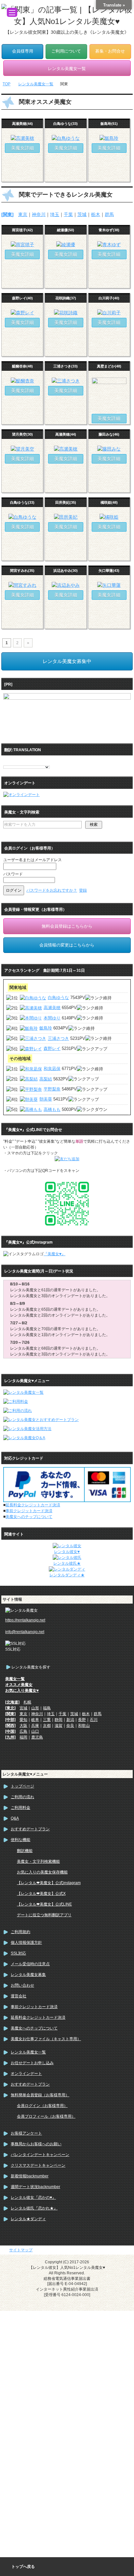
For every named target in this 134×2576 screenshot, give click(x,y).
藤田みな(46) (109, 434)
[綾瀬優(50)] (66, 245)
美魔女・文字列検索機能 (38, 1861)
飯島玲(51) (109, 124)
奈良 (70, 1726)
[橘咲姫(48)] (109, 517)
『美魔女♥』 (54, 1254)
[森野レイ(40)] (22, 313)
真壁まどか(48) (109, 366)
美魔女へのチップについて (29, 1517)
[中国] (10, 1731)
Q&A (15, 1818)
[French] (26, 761)
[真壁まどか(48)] (109, 409)
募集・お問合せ (110, 51)
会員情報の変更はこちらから (67, 945)
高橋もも (52, 1109)
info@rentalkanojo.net (25, 1632)
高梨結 (46, 1079)
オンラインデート (26, 2074)
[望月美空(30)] (22, 449)
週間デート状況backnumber (35, 2187)
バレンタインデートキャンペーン (40, 2155)
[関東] (7, 214)
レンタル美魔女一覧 (28, 2052)
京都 (47, 1726)
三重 (47, 1720)
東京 (23, 214)
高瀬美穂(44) (22, 124)
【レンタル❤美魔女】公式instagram (49, 1883)
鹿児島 (37, 1737)
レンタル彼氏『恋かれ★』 (34, 2208)
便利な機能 (20, 1840)
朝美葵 (46, 1099)
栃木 (96, 214)
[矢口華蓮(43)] (109, 585)
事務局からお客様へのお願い (36, 2144)
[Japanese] (39, 761)
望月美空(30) (22, 434)
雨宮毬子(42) (22, 230)
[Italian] (32, 761)
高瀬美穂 (52, 1008)
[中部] (10, 1720)
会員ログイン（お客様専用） (42, 2106)
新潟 (70, 1720)
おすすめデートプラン (30, 1829)
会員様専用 (23, 51)
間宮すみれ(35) (22, 571)
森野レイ (52, 1048)
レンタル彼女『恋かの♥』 (33, 2197)
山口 (35, 1731)
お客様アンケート (26, 2133)
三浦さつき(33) (66, 366)
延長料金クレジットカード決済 (33, 1505)
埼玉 (55, 214)
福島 (47, 1708)
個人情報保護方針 (26, 1943)
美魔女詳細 (22, 148)
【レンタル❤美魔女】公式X (41, 1894)
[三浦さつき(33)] (66, 381)
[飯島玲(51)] (109, 138)
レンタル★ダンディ (28, 2219)
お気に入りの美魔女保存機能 (42, 1872)
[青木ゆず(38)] (109, 245)
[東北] (10, 1708)
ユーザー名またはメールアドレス (33, 860)
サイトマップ (21, 2250)
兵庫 (35, 1726)
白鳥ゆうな (58, 998)
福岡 (23, 1737)
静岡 (59, 1720)
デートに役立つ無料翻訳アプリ (44, 1915)
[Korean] (45, 761)
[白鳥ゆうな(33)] (66, 138)
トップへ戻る (23, 2567)
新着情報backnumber (30, 2176)
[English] (19, 761)
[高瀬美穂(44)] (22, 138)
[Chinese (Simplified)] (6, 761)
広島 (23, 1731)
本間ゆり (52, 1018)
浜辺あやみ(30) (66, 571)
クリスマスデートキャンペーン (38, 2165)
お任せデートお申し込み (32, 2063)
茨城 (82, 214)
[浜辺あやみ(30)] (66, 585)
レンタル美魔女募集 (28, 1975)
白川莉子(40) (109, 298)
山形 (35, 1708)
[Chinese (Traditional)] (13, 761)
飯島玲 (46, 1028)
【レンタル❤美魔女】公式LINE (44, 1904)
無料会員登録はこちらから (67, 926)
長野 (82, 1720)
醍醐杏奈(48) (22, 366)
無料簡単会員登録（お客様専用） (40, 2095)
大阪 (23, 1726)
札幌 (27, 1702)
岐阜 (35, 1720)
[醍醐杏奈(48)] (22, 381)
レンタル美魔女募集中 (67, 661)
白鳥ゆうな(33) (66, 124)
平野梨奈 (52, 1089)
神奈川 (39, 214)
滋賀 (59, 1726)
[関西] (10, 1726)
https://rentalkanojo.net (25, 1620)
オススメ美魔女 (19, 1685)
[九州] (10, 1737)
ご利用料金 (20, 1808)
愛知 (23, 1720)
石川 (94, 1720)
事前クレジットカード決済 (29, 1511)
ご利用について (66, 51)
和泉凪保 (52, 1069)
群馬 (109, 214)
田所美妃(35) (66, 502)
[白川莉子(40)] (109, 313)
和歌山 (84, 1726)
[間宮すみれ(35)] (22, 585)
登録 (83, 890)
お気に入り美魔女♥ (22, 1691)
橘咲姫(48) (109, 502)
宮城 (23, 1708)
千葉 (68, 214)
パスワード (13, 874)
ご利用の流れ (22, 1797)
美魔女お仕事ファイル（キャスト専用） (46, 2039)
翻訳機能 (25, 1851)
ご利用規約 (20, 1932)
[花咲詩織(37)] (66, 313)
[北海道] (12, 1702)
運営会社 (19, 1996)
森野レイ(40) (22, 298)
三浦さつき (58, 1038)
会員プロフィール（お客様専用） (46, 2116)
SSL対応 (18, 1953)
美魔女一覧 (15, 1679)
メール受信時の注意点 (30, 1964)
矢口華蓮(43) (109, 571)
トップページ (22, 1786)
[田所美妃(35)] (66, 517)
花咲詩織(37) (66, 298)
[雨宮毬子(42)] (22, 245)
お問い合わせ (22, 1985)
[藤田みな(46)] (109, 449)
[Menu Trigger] (12, 12)
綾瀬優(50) (66, 230)
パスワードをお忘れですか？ (52, 890)
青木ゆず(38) (109, 230)
